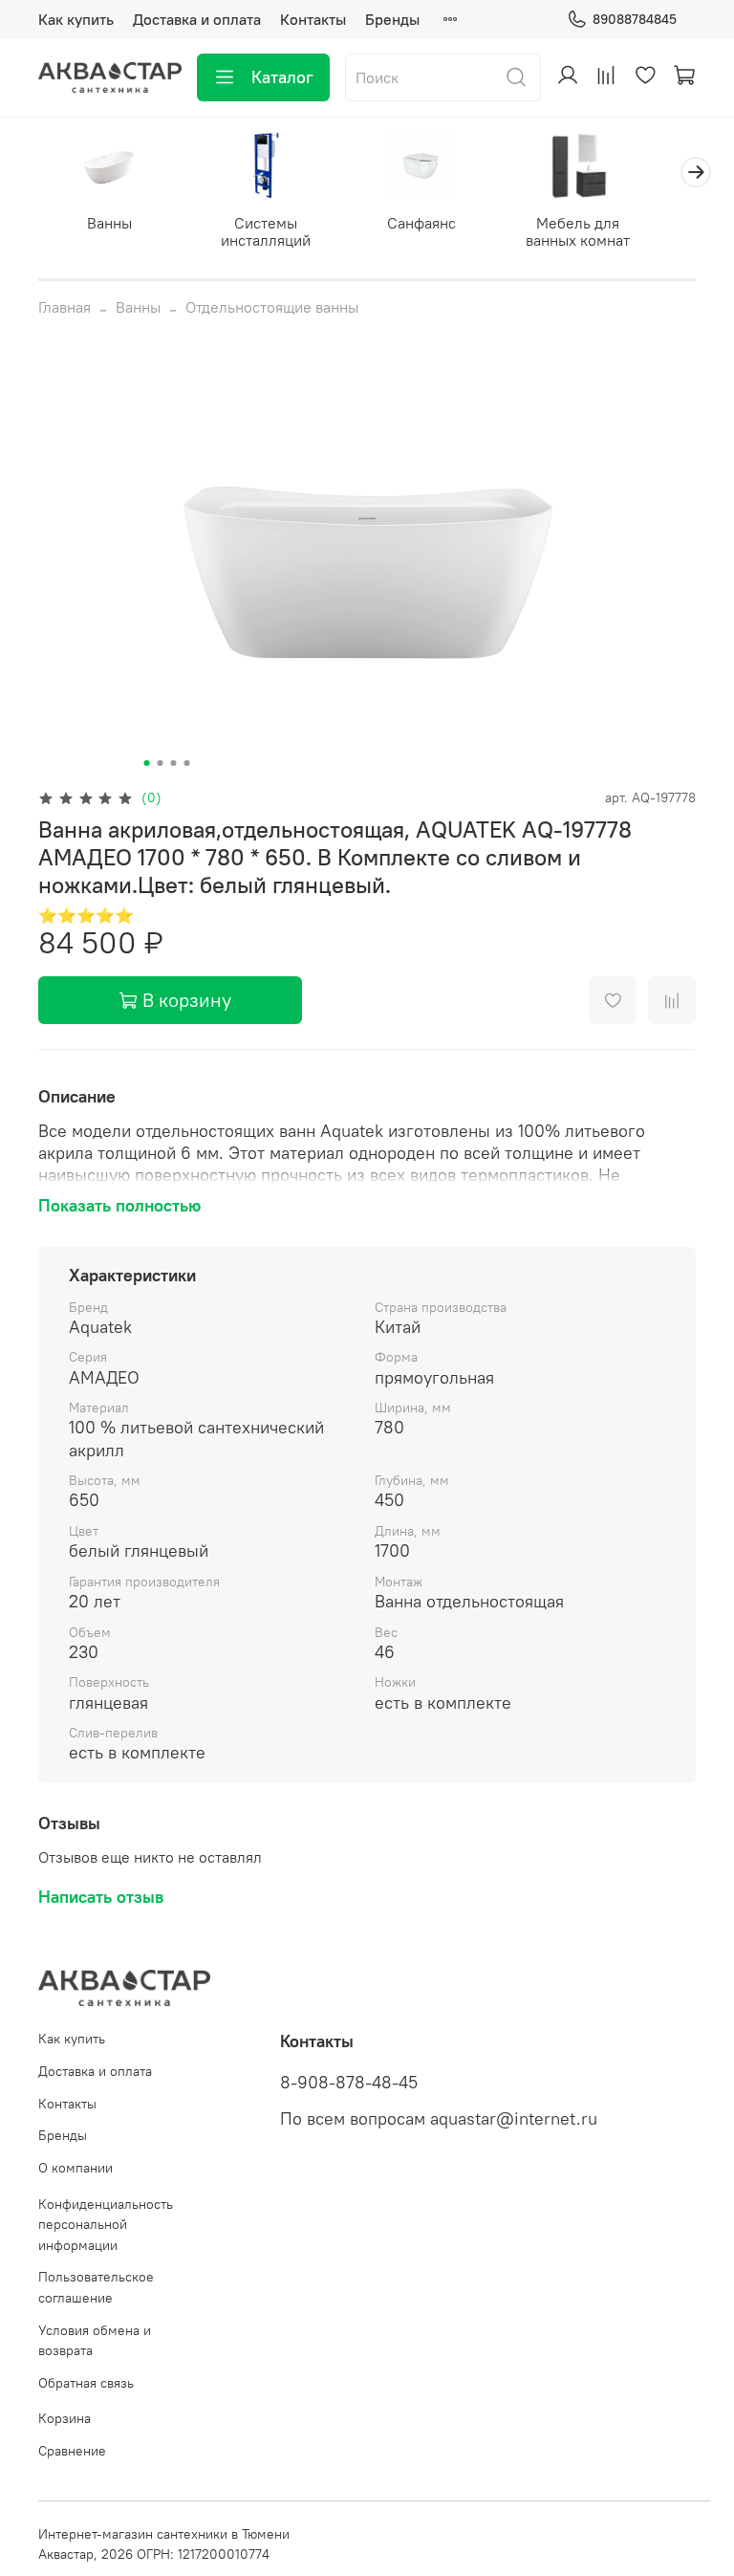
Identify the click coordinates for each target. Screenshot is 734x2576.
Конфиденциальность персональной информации (106, 2225)
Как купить (76, 19)
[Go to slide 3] (174, 763)
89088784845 (635, 19)
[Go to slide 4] (187, 763)
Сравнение (72, 2451)
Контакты (313, 19)
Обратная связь (86, 2383)
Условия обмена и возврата (95, 2341)
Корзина (65, 2418)
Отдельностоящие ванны (272, 307)
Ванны (109, 223)
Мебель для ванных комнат (578, 231)
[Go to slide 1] (147, 763)
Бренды (392, 19)
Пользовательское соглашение (96, 2287)
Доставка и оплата (197, 19)
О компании (76, 2168)
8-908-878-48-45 (349, 2083)
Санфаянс (421, 223)
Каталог (282, 77)
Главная (65, 307)
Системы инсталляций (266, 231)
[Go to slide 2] (161, 763)
